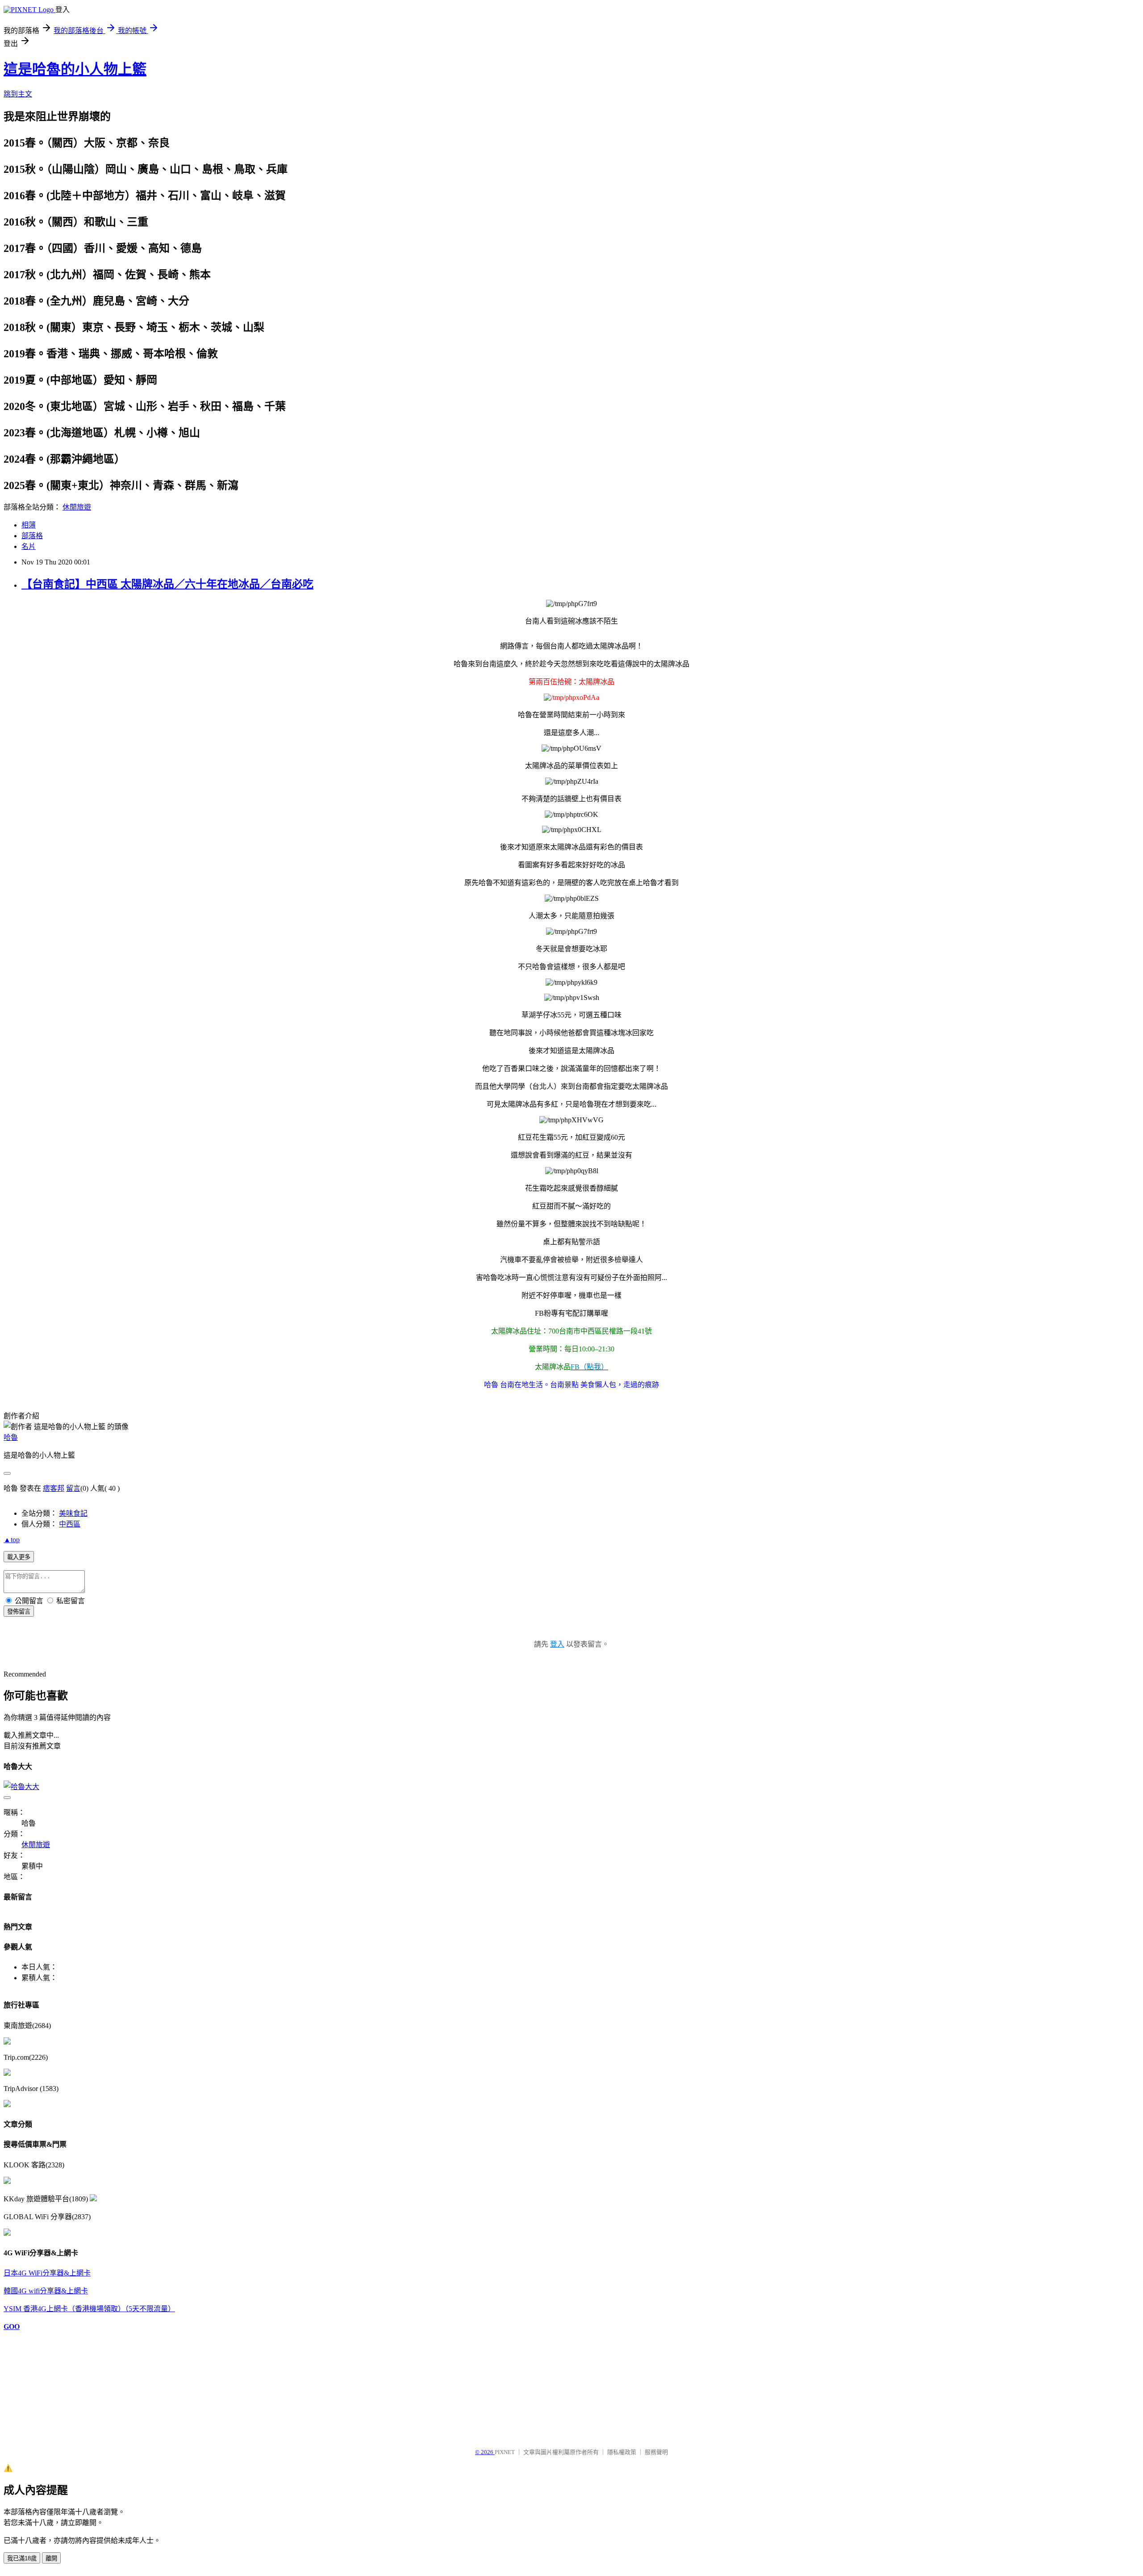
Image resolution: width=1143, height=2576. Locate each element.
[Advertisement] (48, 2385)
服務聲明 (656, 2452)
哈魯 (11, 1437)
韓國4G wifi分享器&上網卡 (46, 2291)
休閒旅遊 (77, 507)
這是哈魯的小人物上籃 (75, 69)
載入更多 (19, 1557)
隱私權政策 (622, 2452)
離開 (51, 2558)
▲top (12, 1540)
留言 (73, 1488)
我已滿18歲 (22, 2558)
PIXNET (505, 2452)
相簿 (29, 525)
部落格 (32, 536)
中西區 (70, 1524)
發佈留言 (19, 1612)
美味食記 (73, 1513)
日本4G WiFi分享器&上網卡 (47, 2273)
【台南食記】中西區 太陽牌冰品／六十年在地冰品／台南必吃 (167, 584)
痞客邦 (54, 1488)
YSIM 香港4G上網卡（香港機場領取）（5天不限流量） (89, 2309)
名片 (29, 546)
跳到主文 (18, 94)
